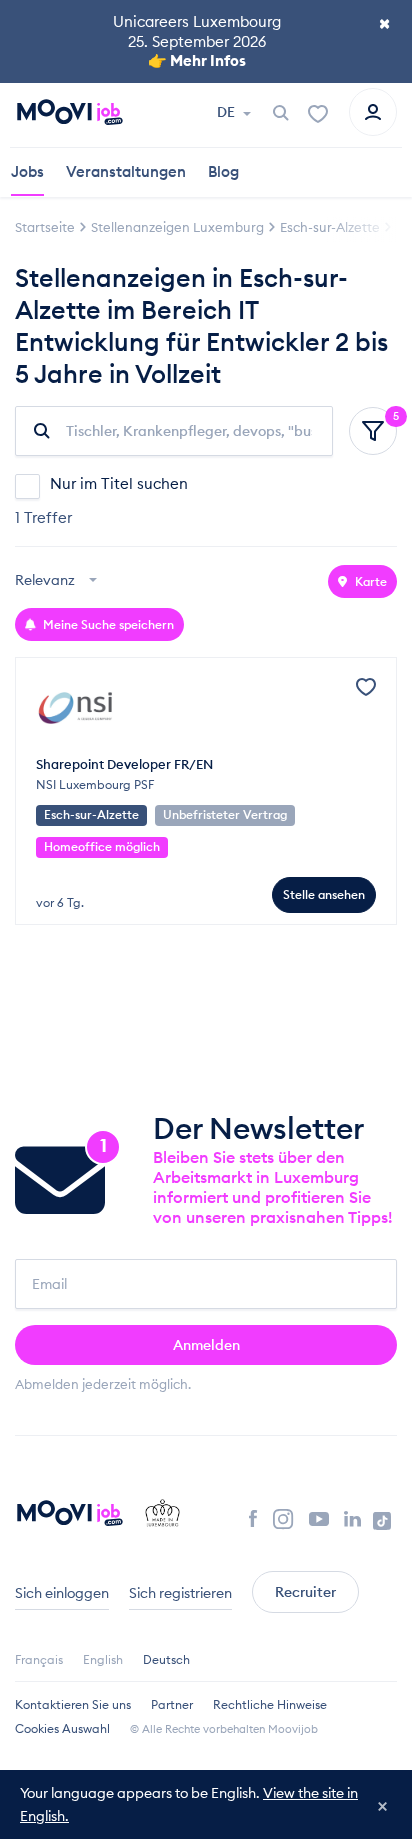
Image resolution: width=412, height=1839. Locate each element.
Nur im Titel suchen (119, 483)
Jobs (27, 171)
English (103, 1659)
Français (39, 1659)
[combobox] (58, 581)
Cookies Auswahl (62, 1728)
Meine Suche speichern (107, 624)
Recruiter (305, 1592)
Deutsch (166, 1659)
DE (227, 112)
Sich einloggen (62, 1593)
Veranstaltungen (126, 171)
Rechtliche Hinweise (270, 1704)
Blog (223, 171)
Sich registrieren (180, 1593)
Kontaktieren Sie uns (73, 1704)
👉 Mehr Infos (197, 60)
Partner (172, 1704)
